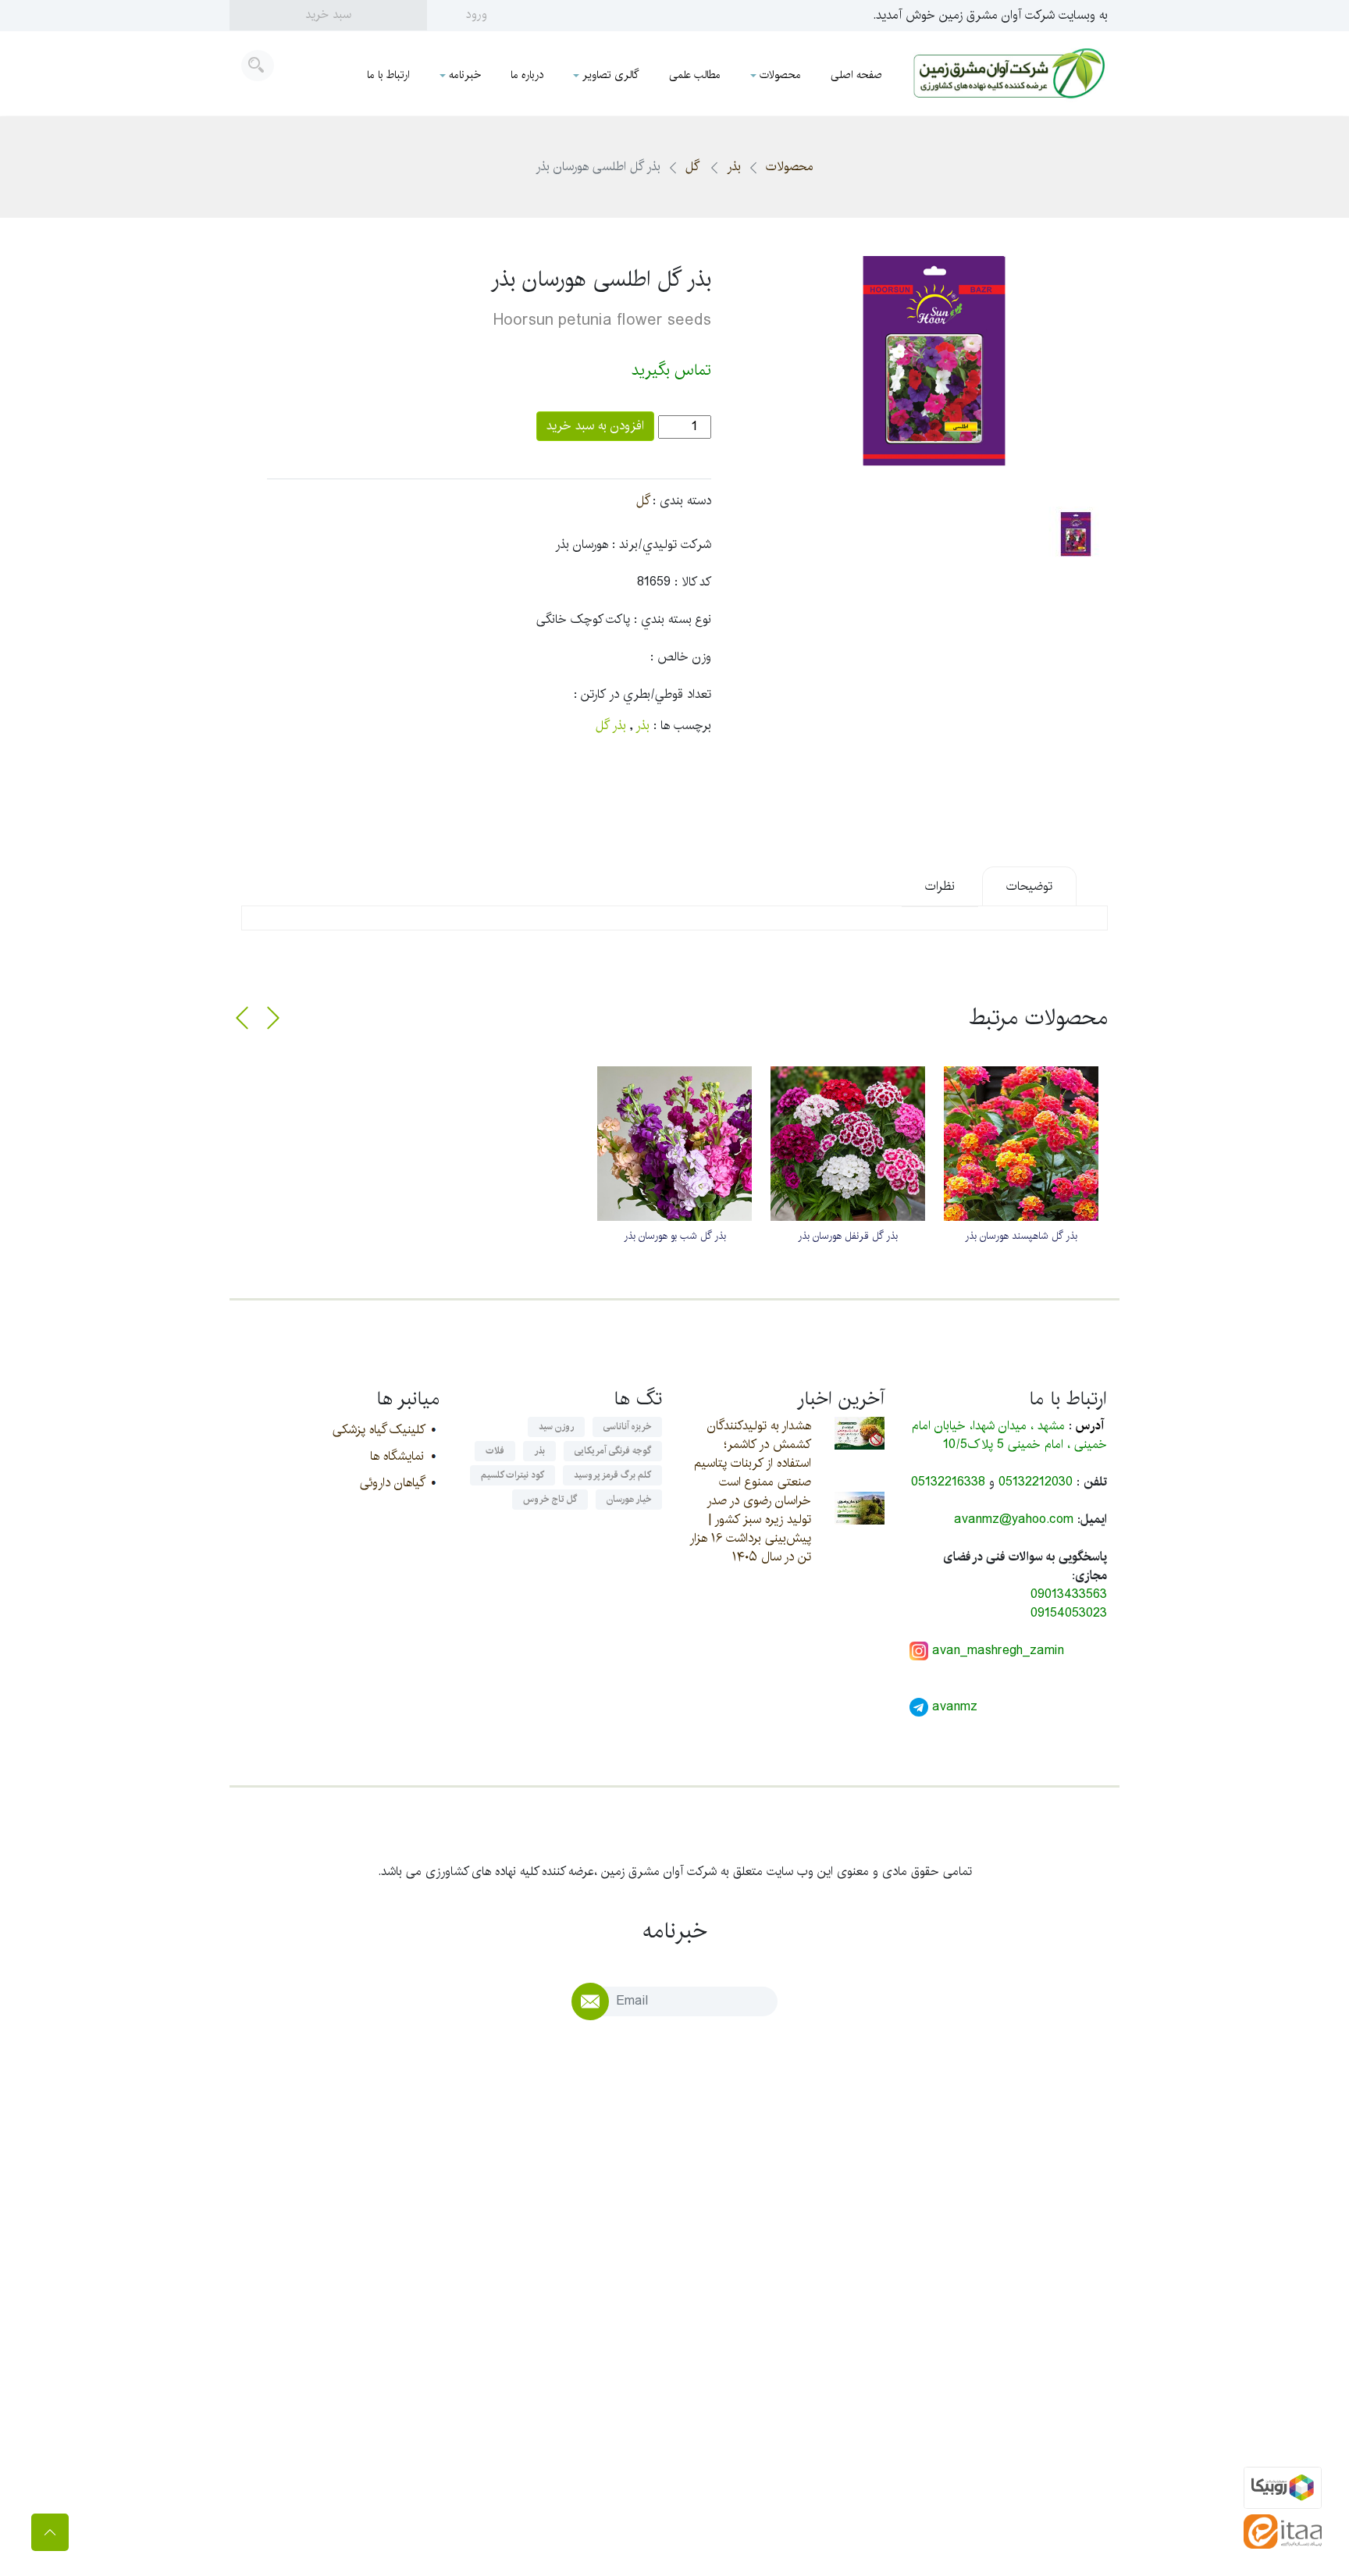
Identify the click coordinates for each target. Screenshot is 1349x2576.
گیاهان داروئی (392, 1483)
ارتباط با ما (388, 75)
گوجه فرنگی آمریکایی (613, 1451)
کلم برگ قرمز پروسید (612, 1475)
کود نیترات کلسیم (513, 1475)
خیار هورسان (629, 1499)
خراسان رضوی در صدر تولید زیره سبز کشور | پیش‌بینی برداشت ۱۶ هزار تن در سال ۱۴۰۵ (750, 1529)
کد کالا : (693, 582)
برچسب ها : (682, 726)
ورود (477, 14)
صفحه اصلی (856, 75)
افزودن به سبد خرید (595, 426)
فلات (495, 1451)
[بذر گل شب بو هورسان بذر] (674, 1144)
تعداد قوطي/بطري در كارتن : (642, 695)
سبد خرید (328, 14)
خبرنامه (465, 75)
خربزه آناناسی (627, 1427)
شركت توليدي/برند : (662, 545)
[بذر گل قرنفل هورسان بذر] (848, 1144)
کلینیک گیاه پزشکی (378, 1430)
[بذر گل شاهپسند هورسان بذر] (1021, 1144)
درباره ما (527, 75)
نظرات (940, 886)
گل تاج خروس (550, 1499)
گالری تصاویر (611, 75)
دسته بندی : (682, 501)
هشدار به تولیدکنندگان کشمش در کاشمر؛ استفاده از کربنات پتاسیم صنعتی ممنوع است (753, 1454)
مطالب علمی (695, 75)
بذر (734, 167)
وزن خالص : (681, 657)
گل (694, 167)
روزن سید (556, 1427)
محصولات (780, 75)
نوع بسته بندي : (673, 620)
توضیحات (1029, 886)
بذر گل (611, 726)
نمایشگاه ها (397, 1456)
